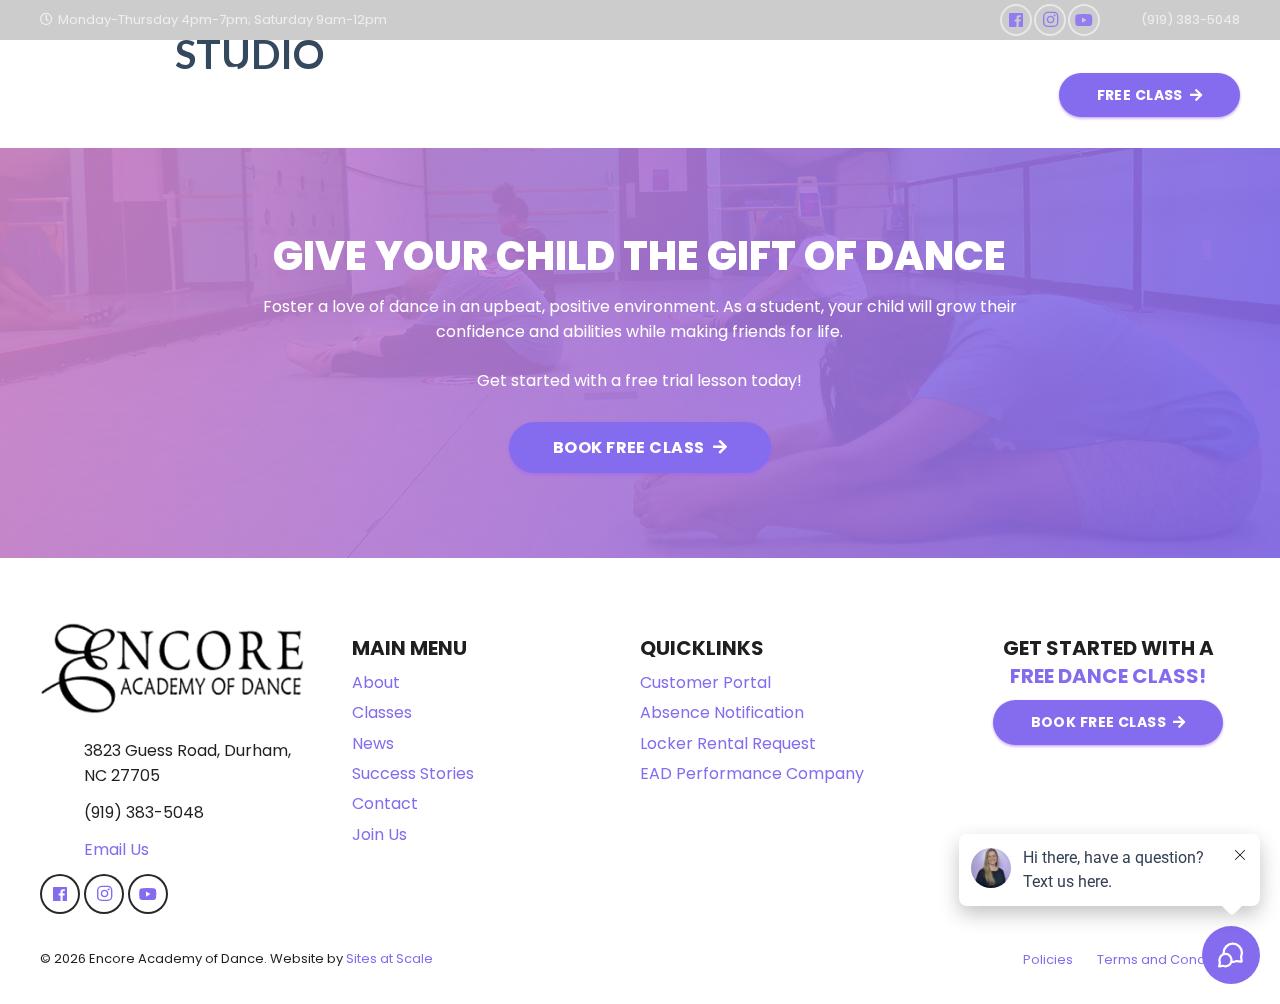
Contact (385, 803)
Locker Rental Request (728, 743)
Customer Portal (705, 682)
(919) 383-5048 (144, 812)
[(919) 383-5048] (62, 813)
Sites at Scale (389, 958)
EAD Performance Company (752, 773)
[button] (515, 95)
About (376, 682)
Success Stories (413, 773)
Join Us (379, 834)
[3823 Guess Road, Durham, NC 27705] (62, 763)
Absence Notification (722, 712)
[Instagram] (1050, 20)
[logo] (140, 95)
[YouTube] (1084, 20)
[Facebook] (1016, 20)
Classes (382, 712)
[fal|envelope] (62, 850)
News (373, 743)
